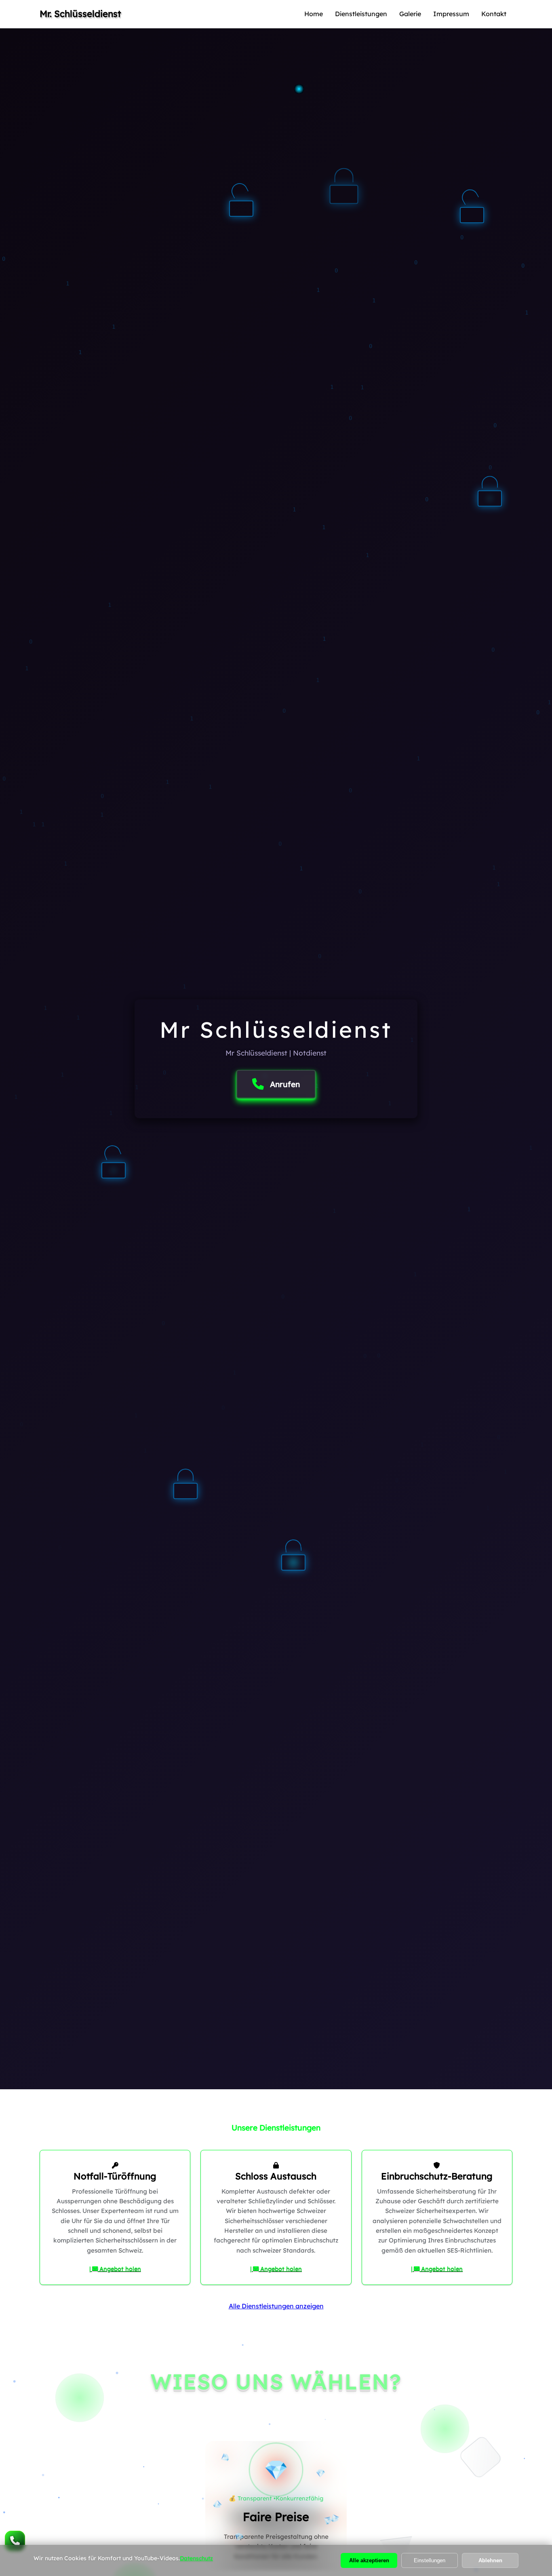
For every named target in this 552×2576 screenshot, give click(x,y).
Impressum (451, 14)
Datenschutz (196, 2558)
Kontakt (494, 14)
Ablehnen (490, 2560)
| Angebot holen (115, 2269)
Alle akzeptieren (369, 2560)
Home (314, 14)
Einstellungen (430, 2560)
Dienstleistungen (361, 14)
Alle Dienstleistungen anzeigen (276, 2306)
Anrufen (285, 1084)
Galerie (410, 14)
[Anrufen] (15, 2541)
